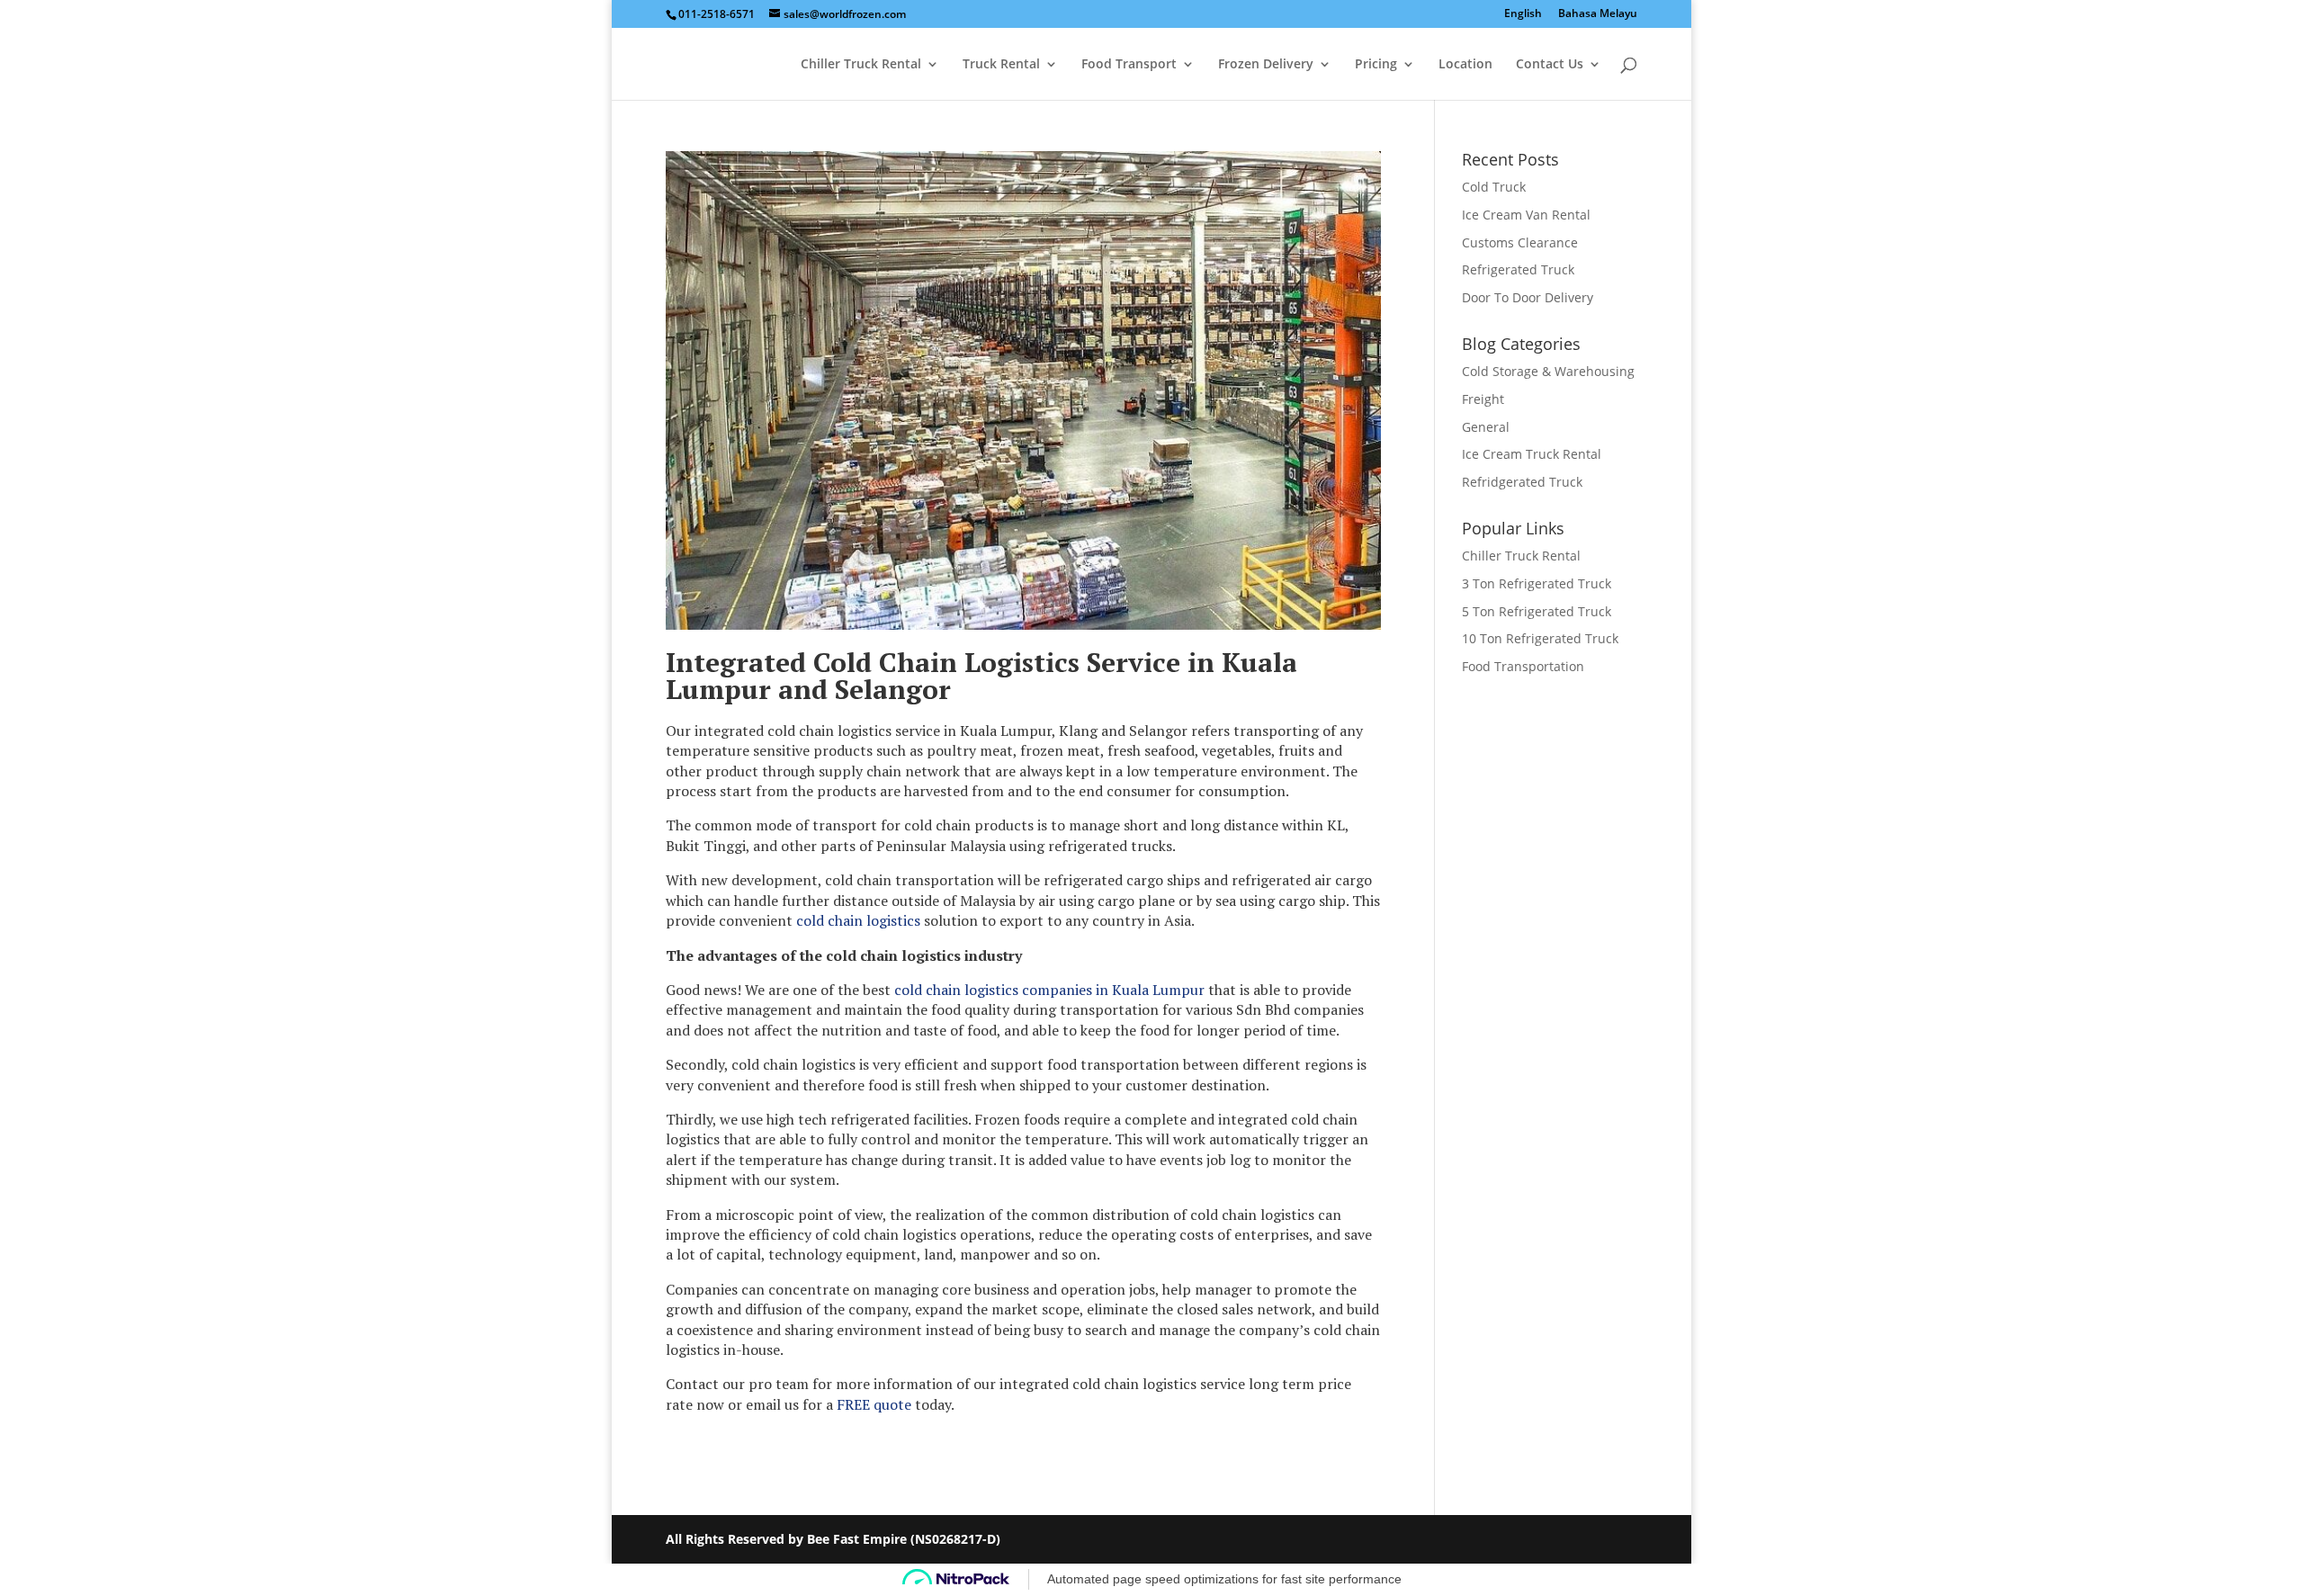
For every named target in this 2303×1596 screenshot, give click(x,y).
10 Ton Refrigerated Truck (1540, 638)
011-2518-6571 (717, 14)
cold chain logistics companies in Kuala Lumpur (1049, 990)
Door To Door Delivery (1528, 297)
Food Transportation (1523, 666)
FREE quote (874, 1404)
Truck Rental (1001, 65)
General (1486, 427)
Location (1465, 65)
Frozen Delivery (1266, 65)
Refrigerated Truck (1518, 269)
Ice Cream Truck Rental (1532, 454)
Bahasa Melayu (1598, 14)
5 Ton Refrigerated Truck (1537, 611)
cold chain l (833, 920)
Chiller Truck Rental (861, 65)
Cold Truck (1494, 187)
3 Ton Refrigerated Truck (1537, 583)
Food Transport (1129, 65)
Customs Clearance (1520, 242)
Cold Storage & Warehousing (1548, 371)
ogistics (896, 920)
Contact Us (1550, 65)
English (1523, 14)
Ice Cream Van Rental (1526, 215)
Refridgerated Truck (1522, 482)
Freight (1483, 399)
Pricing (1376, 65)
